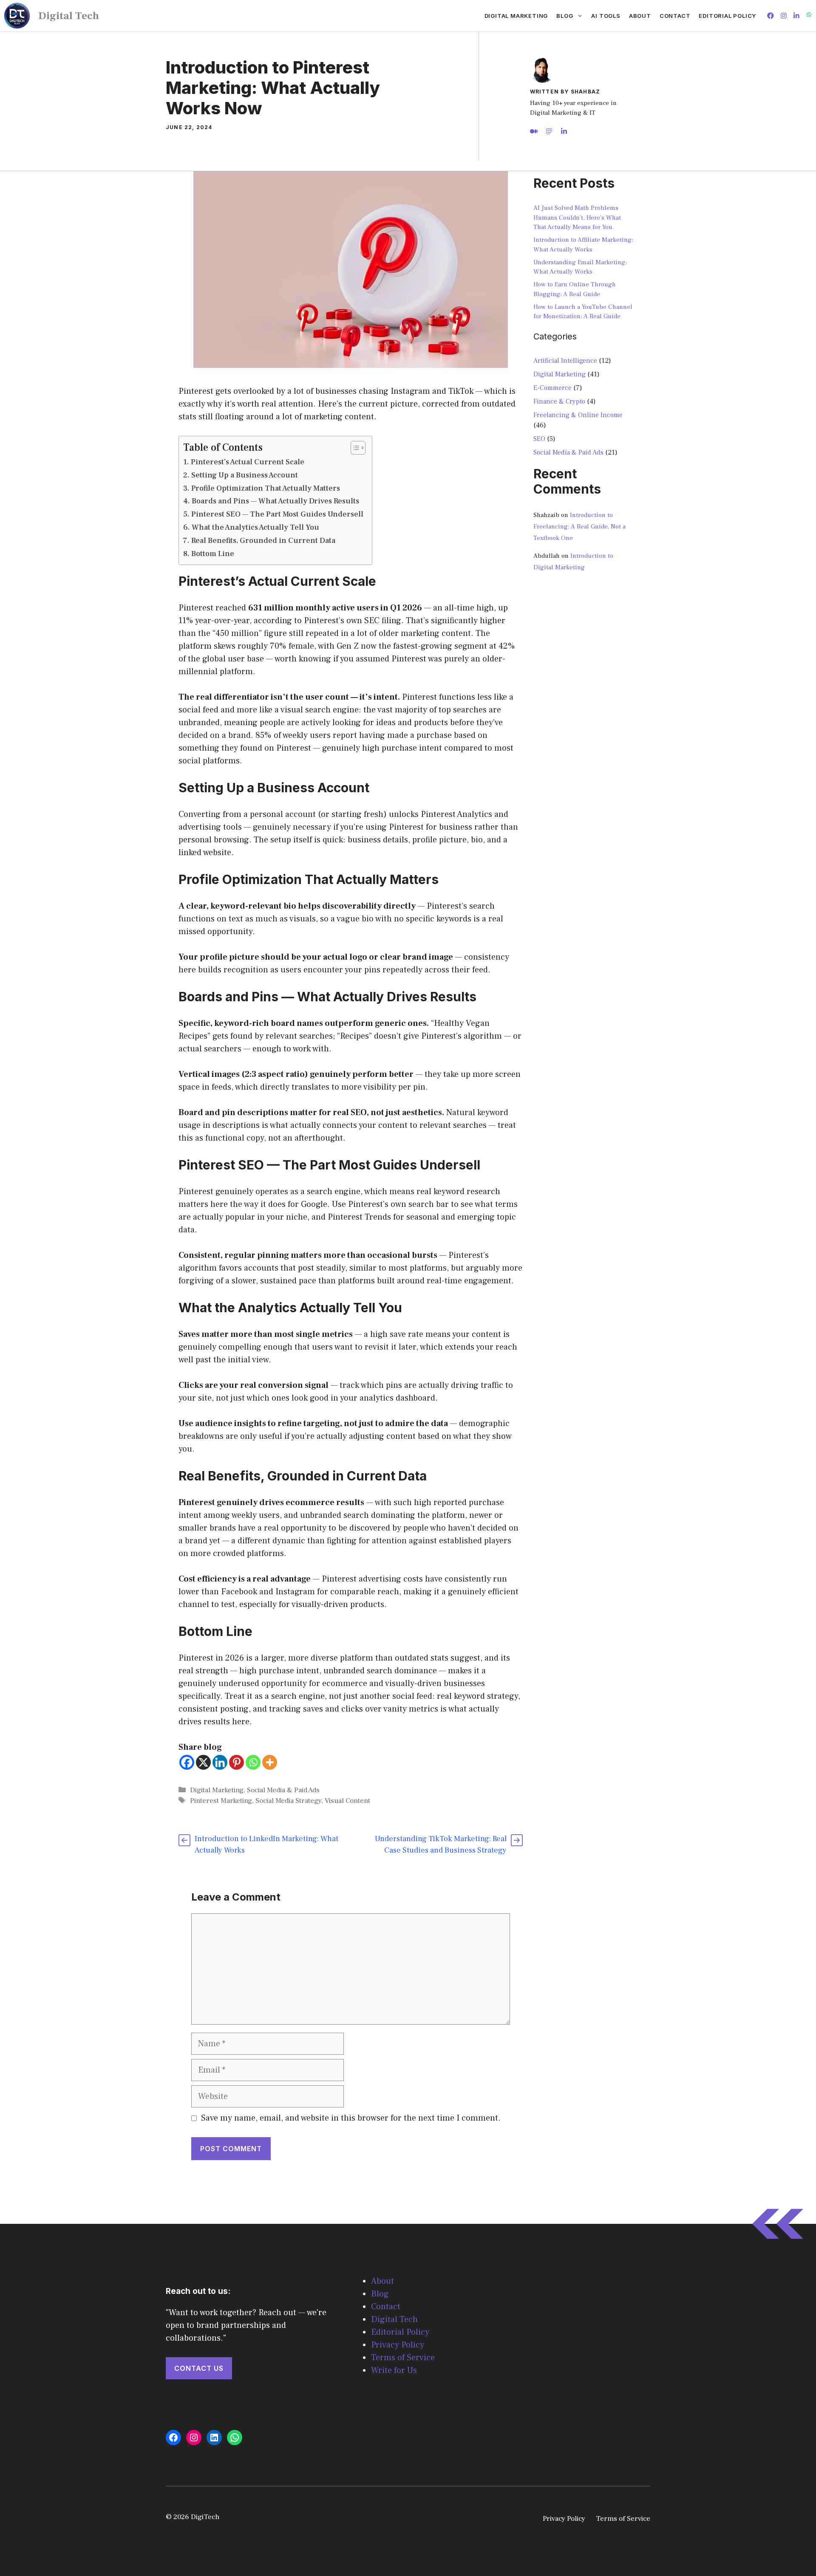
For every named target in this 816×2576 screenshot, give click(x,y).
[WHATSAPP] (809, 16)
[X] (203, 1762)
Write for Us (394, 2370)
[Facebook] (187, 1762)
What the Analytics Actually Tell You (255, 527)
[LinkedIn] (214, 2438)
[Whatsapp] (253, 1762)
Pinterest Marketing (221, 1801)
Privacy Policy (398, 2345)
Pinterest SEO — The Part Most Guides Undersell (277, 514)
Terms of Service (403, 2358)
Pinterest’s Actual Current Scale (248, 462)
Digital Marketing (516, 16)
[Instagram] (194, 2438)
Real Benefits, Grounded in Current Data (263, 541)
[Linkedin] (220, 1762)
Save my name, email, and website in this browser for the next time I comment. (351, 2118)
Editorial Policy (727, 16)
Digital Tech (69, 16)
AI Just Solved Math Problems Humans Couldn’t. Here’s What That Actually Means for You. (577, 217)
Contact (675, 16)
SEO (539, 439)
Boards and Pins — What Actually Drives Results (275, 501)
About (640, 16)
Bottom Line (213, 554)
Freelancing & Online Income (578, 415)
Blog (565, 16)
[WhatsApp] (235, 2438)
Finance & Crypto (559, 401)
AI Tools (606, 16)
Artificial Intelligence (565, 361)
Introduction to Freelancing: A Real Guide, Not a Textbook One (579, 527)
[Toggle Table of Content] (354, 448)
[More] (270, 1762)
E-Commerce (552, 388)
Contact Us (199, 2368)
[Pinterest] (237, 1762)
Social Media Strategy (288, 1801)
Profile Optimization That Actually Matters (266, 488)
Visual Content (347, 1801)
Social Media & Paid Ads (283, 1790)
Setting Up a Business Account (245, 475)
